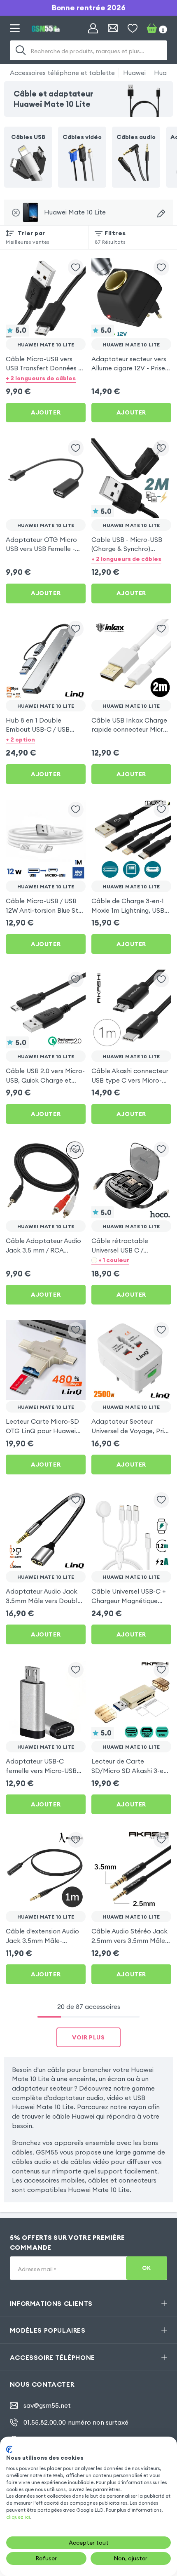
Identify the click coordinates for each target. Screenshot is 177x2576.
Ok (147, 2268)
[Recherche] (21, 50)
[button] (46, 378)
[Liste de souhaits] (133, 28)
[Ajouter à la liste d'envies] (76, 267)
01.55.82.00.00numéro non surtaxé (76, 2422)
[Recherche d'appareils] (161, 213)
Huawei (134, 73)
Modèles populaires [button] (48, 2330)
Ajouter (46, 412)
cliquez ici (18, 2517)
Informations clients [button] (51, 2303)
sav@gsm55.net (47, 2405)
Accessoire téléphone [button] (52, 2357)
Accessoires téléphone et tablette (62, 73)
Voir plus (88, 2037)
